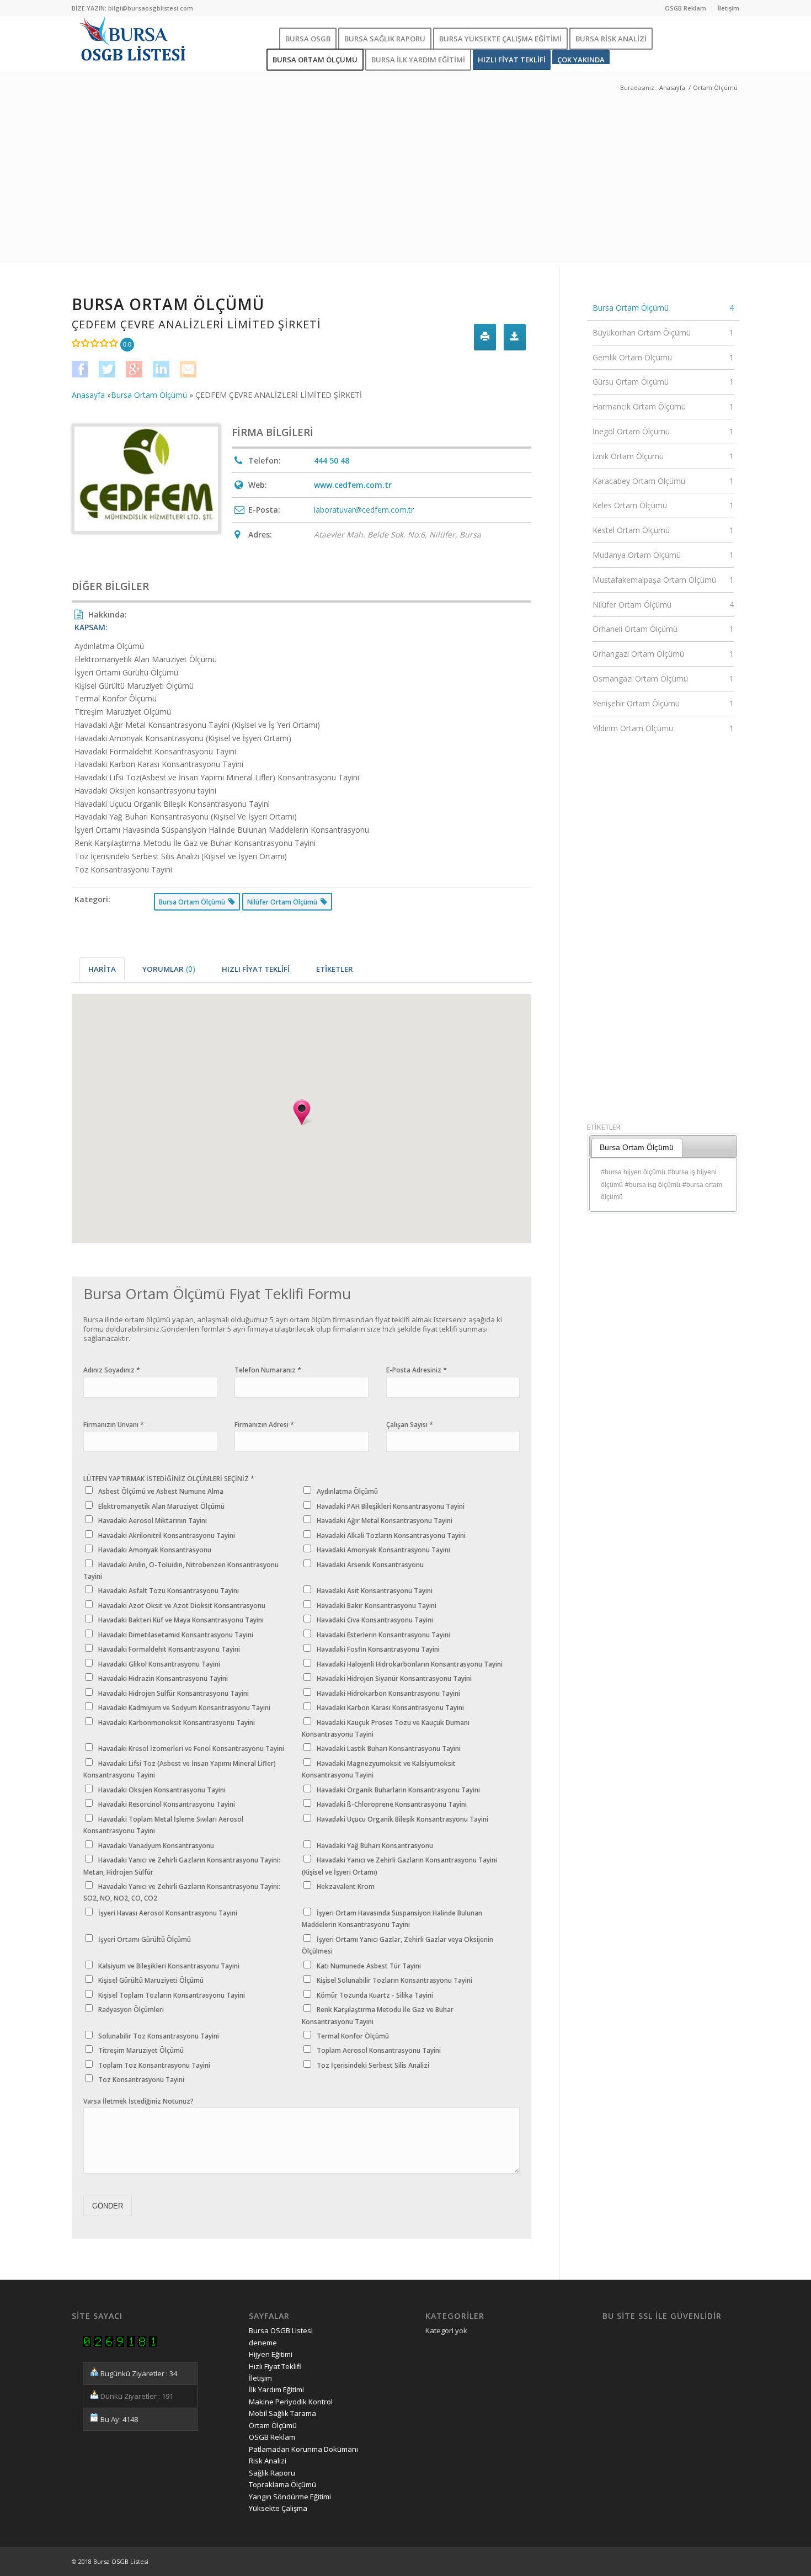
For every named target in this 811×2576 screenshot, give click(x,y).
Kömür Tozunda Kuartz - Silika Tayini (375, 1995)
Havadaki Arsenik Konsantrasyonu (370, 1565)
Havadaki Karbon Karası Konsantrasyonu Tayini (390, 1708)
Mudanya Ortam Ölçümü (663, 555)
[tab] (102, 969)
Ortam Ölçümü (273, 2425)
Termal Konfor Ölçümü (353, 2036)
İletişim (729, 8)
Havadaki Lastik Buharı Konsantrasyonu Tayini (389, 1749)
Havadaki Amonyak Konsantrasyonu (155, 1550)
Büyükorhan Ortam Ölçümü (663, 332)
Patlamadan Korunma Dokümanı (303, 2449)
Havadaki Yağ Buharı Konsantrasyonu (375, 1846)
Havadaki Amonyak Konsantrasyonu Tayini (383, 1550)
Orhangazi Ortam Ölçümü (663, 654)
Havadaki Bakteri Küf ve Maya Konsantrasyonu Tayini (181, 1620)
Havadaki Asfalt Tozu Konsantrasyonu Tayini (169, 1591)
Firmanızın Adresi (264, 1425)
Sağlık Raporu (272, 2473)
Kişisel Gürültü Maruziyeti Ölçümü (151, 1980)
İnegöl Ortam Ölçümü (663, 431)
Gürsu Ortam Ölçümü (663, 382)
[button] (302, 1113)
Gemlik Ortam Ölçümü (663, 357)
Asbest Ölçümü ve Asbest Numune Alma (161, 1491)
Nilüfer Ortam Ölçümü (663, 605)
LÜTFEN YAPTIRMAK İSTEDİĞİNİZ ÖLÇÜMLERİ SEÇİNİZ (169, 1479)
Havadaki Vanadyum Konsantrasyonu (156, 1846)
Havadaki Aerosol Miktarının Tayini (153, 1521)
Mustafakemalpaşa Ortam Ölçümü (663, 580)
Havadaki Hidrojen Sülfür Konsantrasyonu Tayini (174, 1693)
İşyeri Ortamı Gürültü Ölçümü (145, 1939)
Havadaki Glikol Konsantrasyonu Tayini (159, 1664)
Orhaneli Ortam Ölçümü (663, 629)
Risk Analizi (268, 2461)
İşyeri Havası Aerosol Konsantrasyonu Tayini (168, 1913)
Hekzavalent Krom (346, 1886)
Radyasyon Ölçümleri (131, 2010)
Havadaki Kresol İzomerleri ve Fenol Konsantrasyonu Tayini (191, 1749)
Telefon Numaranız (268, 1370)
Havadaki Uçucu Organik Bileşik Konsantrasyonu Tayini (402, 1819)
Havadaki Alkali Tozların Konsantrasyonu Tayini (391, 1536)
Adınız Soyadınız (112, 1370)
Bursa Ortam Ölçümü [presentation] (637, 1147)
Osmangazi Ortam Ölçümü (663, 678)
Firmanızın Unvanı (114, 1425)
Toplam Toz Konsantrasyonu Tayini (154, 2065)
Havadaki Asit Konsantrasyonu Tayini (375, 1591)
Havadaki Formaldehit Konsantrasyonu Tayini (169, 1649)
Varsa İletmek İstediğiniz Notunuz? (138, 2101)
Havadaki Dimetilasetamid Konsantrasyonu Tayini (176, 1635)
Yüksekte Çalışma (278, 2508)
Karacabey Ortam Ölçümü (663, 481)
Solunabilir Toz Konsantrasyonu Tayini (159, 2036)
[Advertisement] (405, 185)
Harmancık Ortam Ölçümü (663, 406)
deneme (263, 2343)
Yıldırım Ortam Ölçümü (663, 728)
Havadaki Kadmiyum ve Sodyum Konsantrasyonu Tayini (184, 1708)
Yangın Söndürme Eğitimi (290, 2497)
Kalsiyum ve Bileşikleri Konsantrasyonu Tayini (169, 1966)
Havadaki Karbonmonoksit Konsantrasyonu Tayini (177, 1723)
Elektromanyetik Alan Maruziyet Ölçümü (161, 1506)
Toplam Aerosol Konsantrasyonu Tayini (379, 2050)
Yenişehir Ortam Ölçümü (663, 703)
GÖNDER (108, 2206)
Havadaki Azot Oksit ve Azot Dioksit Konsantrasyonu (182, 1606)
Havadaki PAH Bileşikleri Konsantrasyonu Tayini (391, 1506)
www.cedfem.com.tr (353, 485)
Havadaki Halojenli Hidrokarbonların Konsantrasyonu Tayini (410, 1664)
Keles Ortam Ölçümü (663, 505)
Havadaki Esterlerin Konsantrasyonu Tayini (383, 1635)
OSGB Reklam (685, 8)
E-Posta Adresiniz (417, 1370)
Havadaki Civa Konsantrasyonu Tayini (375, 1620)
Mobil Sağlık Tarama (282, 2413)
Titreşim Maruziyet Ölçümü (141, 2050)
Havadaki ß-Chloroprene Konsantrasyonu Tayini (392, 1804)
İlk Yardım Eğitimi (276, 2389)
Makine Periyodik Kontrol (291, 2402)
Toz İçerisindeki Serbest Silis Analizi (373, 2065)
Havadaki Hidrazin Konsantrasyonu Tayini (163, 1678)
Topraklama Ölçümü (282, 2484)
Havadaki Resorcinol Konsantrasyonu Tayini (167, 1804)
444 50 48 (332, 461)
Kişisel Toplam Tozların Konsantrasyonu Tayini (172, 1995)
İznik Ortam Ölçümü (663, 456)
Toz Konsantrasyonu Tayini (141, 2080)
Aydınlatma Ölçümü (347, 1491)
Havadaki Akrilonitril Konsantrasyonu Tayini (167, 1536)
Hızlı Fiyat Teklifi (275, 2366)
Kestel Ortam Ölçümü (663, 530)
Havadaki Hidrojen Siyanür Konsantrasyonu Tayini (394, 1678)
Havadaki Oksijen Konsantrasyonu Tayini (162, 1790)
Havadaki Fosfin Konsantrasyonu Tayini (378, 1649)
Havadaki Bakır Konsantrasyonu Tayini (377, 1606)
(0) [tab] (169, 969)
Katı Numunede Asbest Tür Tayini (369, 1966)
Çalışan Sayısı (410, 1425)
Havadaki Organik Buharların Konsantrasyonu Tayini (398, 1790)
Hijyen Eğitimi (271, 2354)
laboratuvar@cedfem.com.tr (364, 510)
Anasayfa (672, 87)
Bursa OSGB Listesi (281, 2330)
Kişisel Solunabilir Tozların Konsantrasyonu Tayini (394, 1980)
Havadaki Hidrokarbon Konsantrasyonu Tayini (388, 1693)
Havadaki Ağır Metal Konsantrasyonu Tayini (385, 1521)
